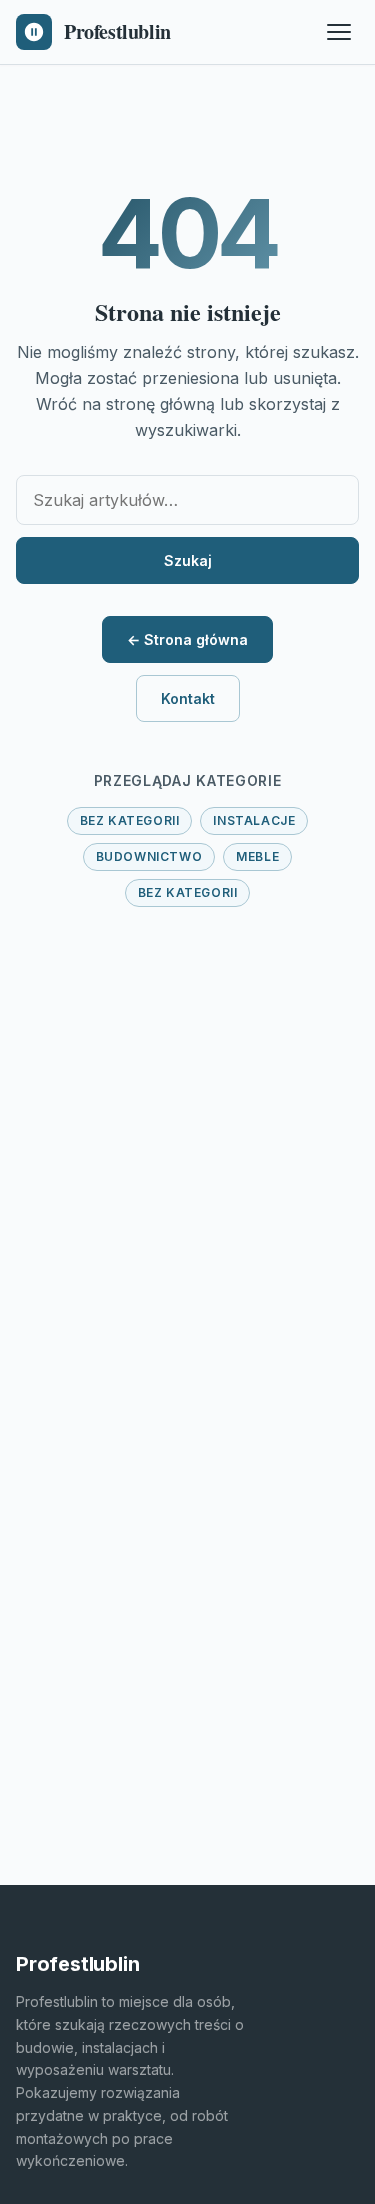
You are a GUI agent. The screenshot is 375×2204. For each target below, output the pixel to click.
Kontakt (188, 698)
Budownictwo (149, 856)
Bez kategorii (130, 820)
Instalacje (254, 820)
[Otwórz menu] (339, 32)
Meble (257, 856)
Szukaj (188, 560)
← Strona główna (187, 639)
